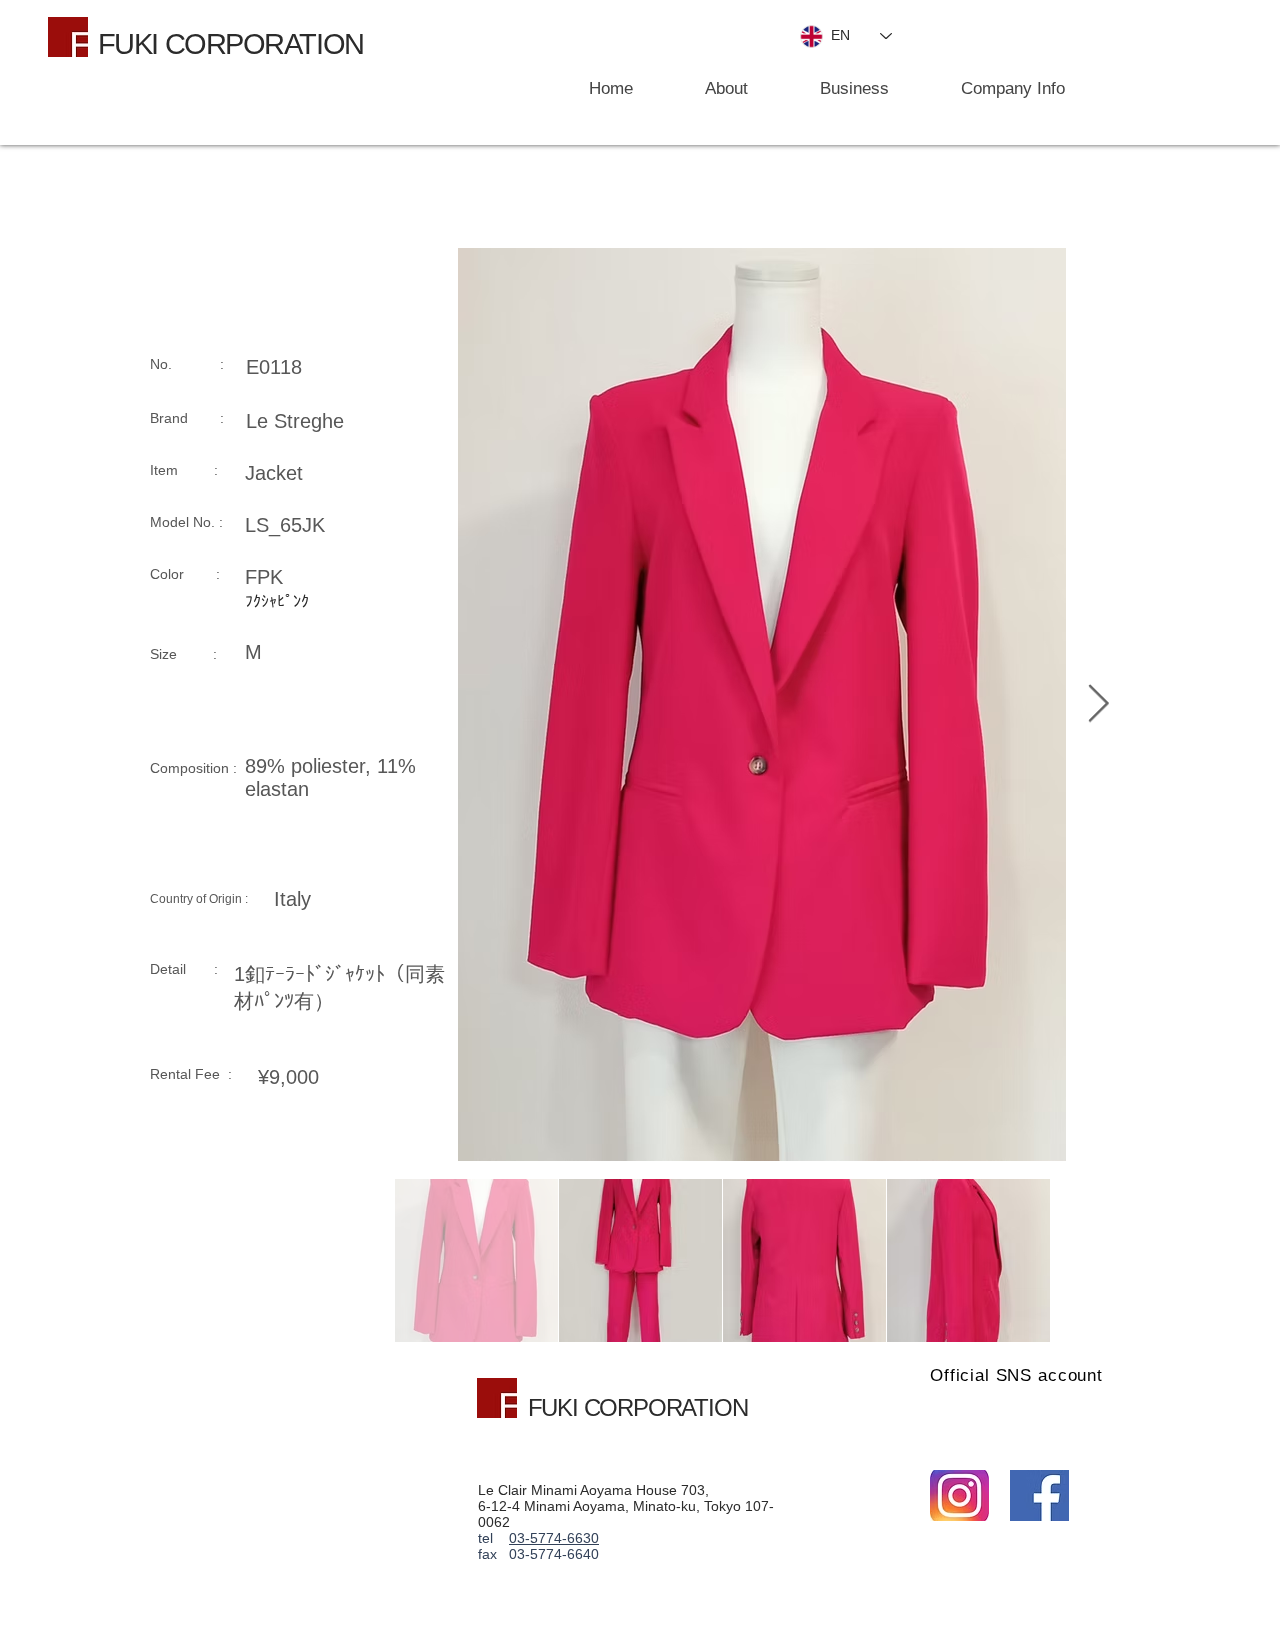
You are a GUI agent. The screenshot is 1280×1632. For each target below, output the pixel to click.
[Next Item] (1098, 704)
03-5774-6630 (554, 1538)
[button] (833, 89)
